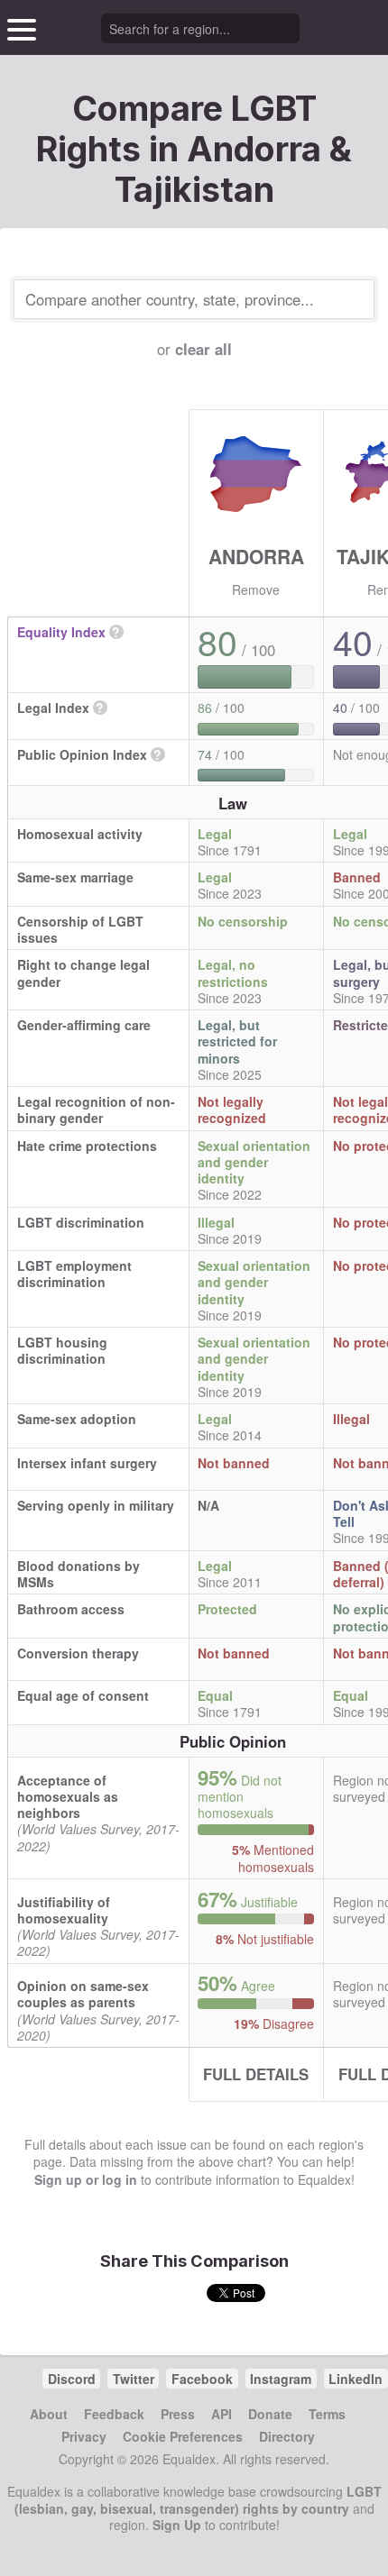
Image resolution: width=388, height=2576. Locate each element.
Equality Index (61, 632)
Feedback (114, 2414)
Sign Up (177, 2525)
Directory (287, 2436)
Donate (270, 2414)
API (222, 2414)
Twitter (134, 2379)
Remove (256, 589)
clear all (203, 349)
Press (178, 2414)
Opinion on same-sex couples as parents (83, 1994)
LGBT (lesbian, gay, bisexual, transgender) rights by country (198, 2499)
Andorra (256, 556)
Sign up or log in (86, 2179)
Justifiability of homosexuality (64, 1910)
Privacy (84, 2436)
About (49, 2414)
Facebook (202, 2379)
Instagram (281, 2379)
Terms (327, 2414)
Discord (72, 2379)
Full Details (256, 2074)
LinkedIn (356, 2379)
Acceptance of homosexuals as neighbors (68, 1796)
